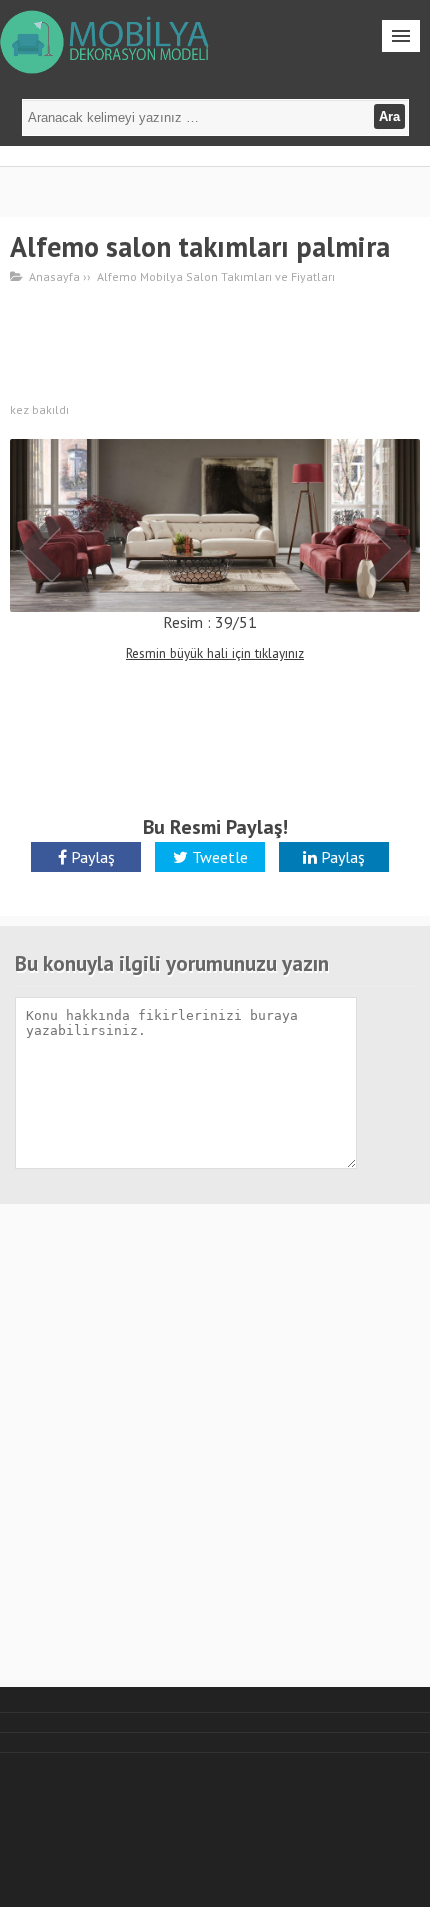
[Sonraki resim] (215, 523)
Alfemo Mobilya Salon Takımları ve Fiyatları (216, 276)
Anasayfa (54, 276)
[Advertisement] (215, 346)
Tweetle (218, 857)
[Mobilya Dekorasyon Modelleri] (107, 40)
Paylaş (91, 857)
